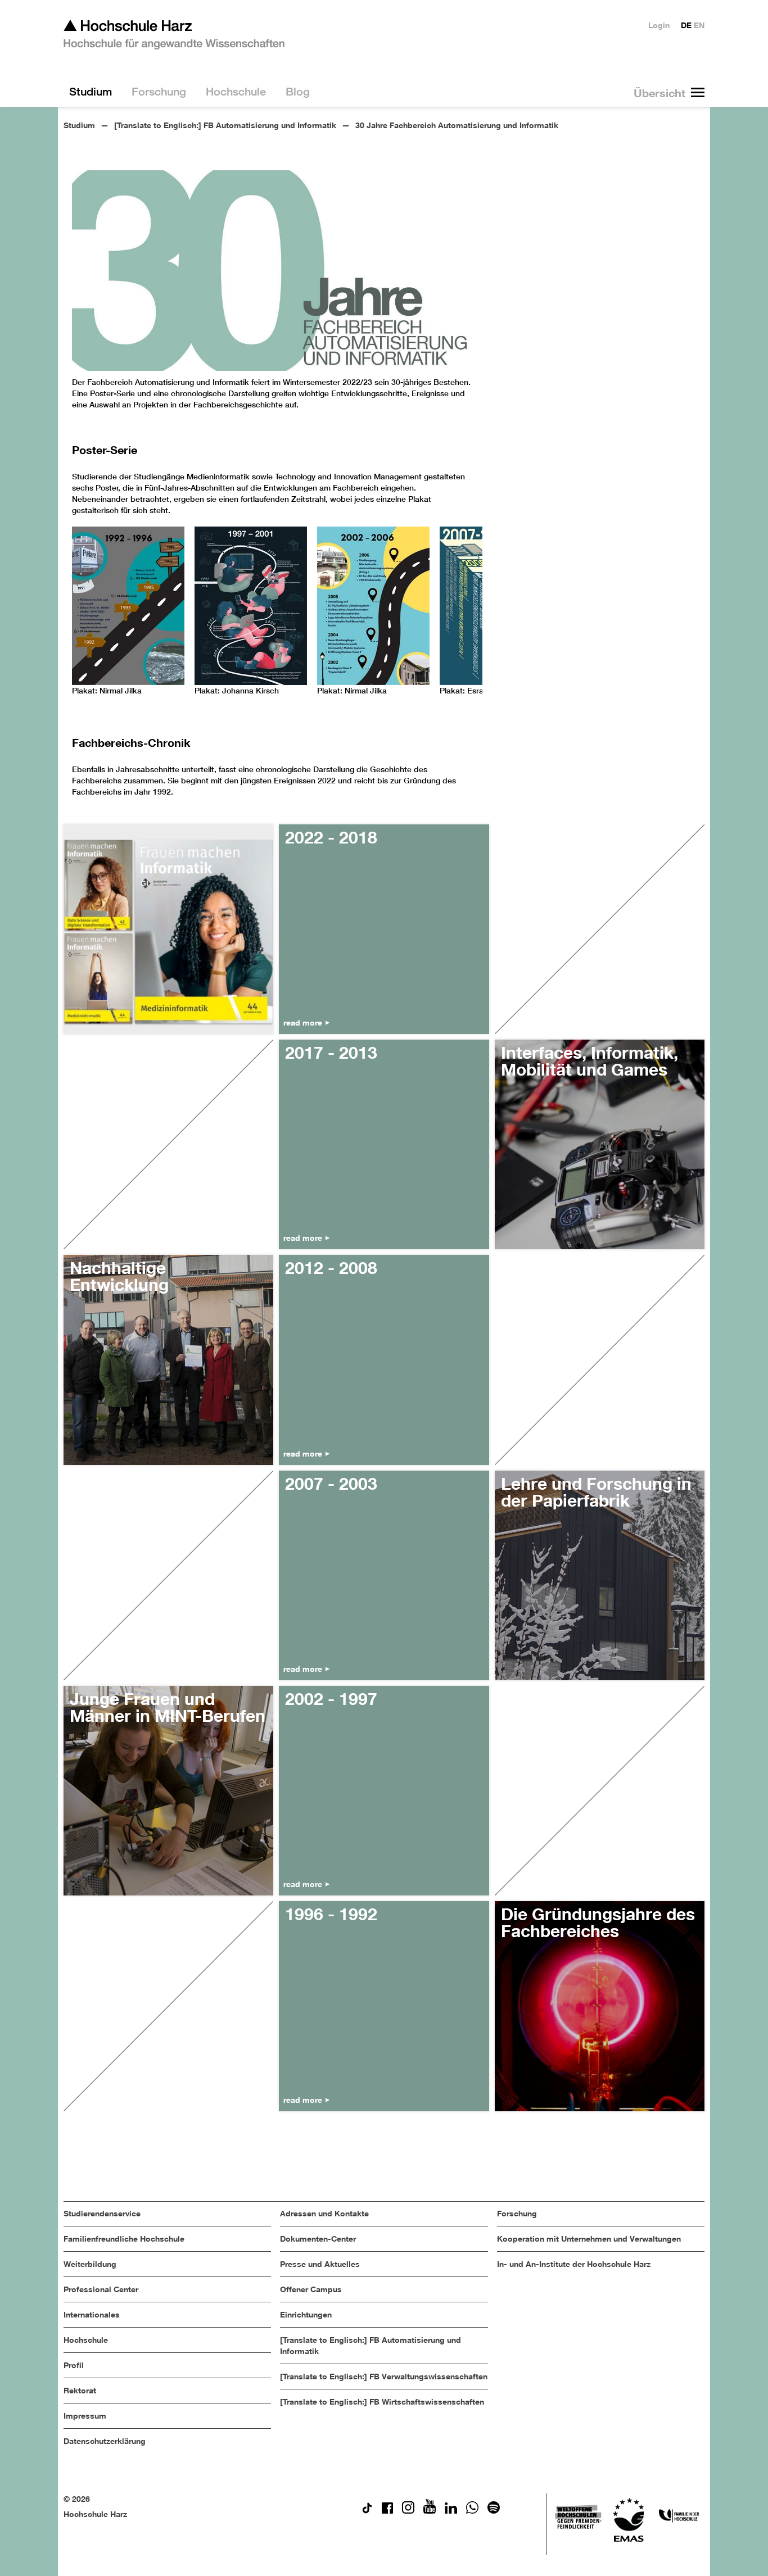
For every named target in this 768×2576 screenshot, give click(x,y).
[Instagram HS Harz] (408, 2511)
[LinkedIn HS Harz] (451, 2511)
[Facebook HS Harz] (387, 2511)
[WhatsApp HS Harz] (472, 2511)
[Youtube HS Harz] (430, 2511)
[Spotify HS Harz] (494, 2511)
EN (699, 25)
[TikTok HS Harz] (367, 2511)
